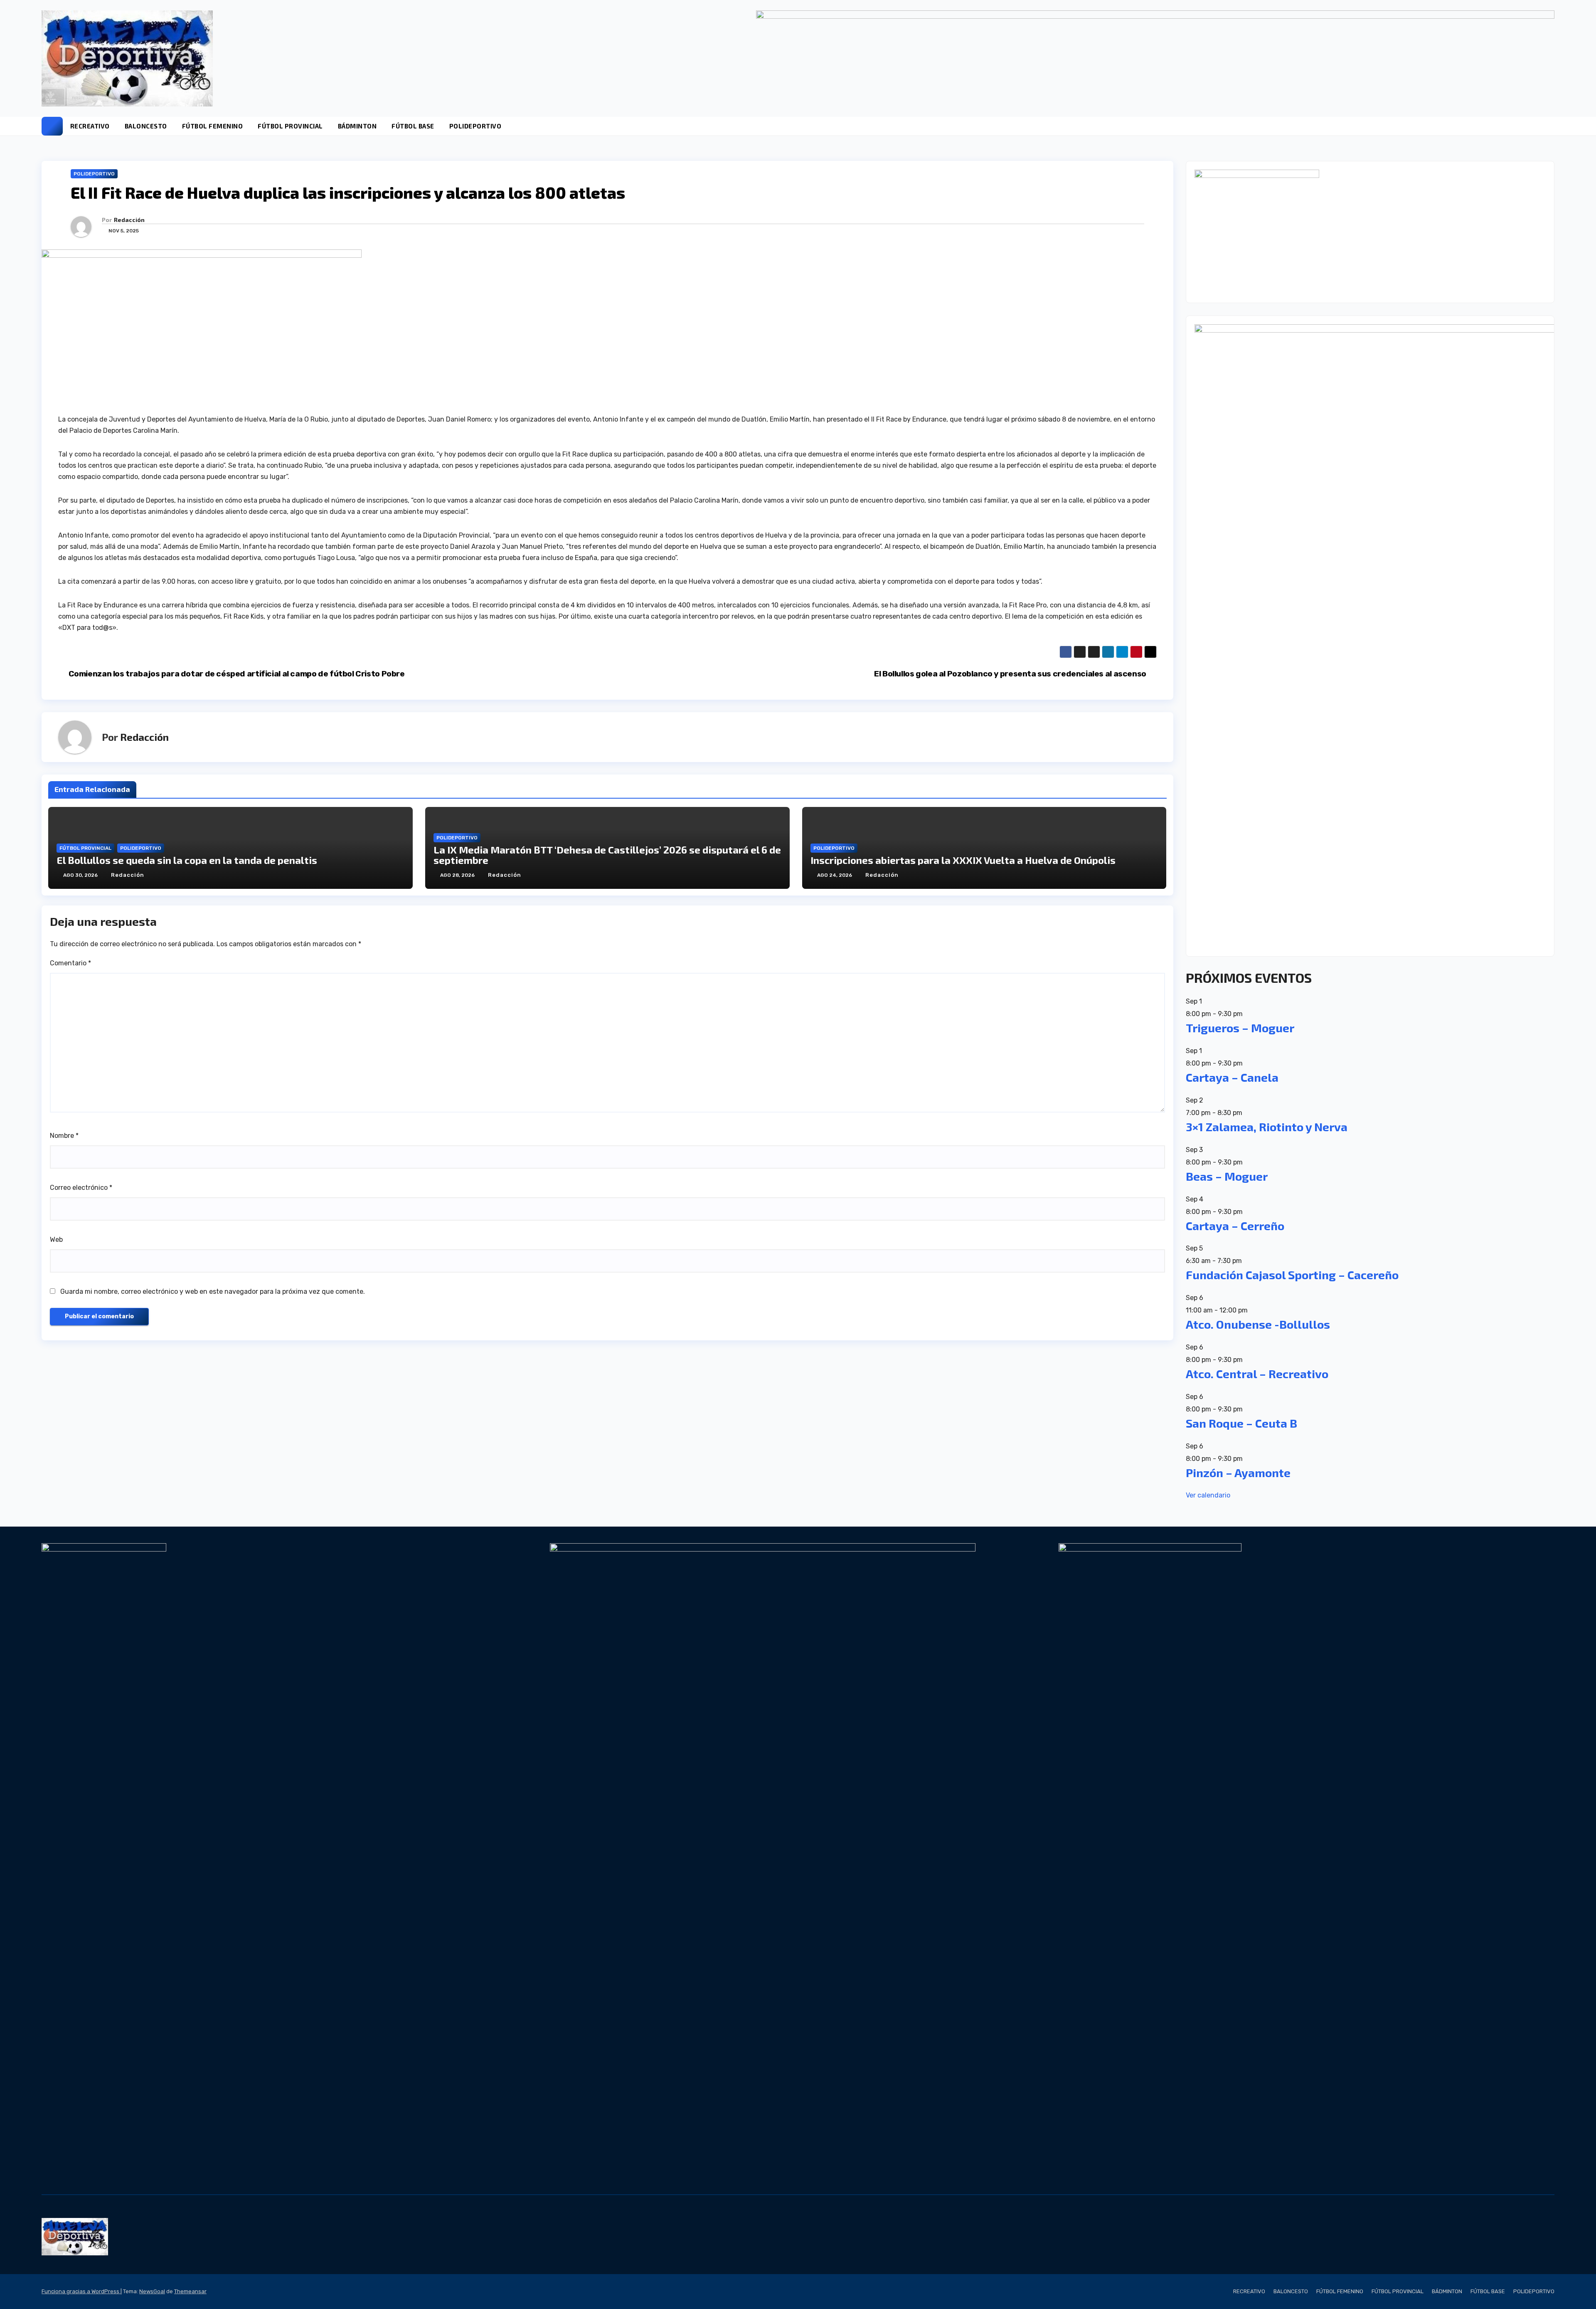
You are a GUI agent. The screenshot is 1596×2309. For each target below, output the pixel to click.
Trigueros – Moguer (1240, 1028)
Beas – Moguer (1227, 1176)
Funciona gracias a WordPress (81, 2291)
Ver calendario (1208, 1495)
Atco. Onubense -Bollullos (1258, 1324)
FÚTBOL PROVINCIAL (290, 126)
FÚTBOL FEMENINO (213, 126)
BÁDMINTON (357, 126)
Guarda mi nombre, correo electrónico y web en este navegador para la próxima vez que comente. (213, 1291)
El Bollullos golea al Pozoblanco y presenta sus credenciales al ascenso (1010, 674)
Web (56, 1240)
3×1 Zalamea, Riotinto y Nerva (1267, 1127)
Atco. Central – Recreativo (1257, 1374)
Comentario (70, 963)
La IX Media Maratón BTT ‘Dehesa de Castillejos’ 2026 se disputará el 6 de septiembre (607, 855)
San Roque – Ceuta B (1241, 1423)
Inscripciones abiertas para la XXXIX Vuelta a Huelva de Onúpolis (963, 860)
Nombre (64, 1136)
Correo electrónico (81, 1188)
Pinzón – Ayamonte (1238, 1473)
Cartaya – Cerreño (1235, 1226)
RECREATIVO (90, 126)
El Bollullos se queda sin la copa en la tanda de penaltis (187, 860)
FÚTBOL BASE (413, 126)
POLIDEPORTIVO (475, 126)
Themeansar (190, 2291)
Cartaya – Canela (1232, 1077)
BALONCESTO (146, 126)
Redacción (129, 220)
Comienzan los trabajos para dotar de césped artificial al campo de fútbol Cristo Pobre (237, 674)
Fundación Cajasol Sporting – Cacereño (1292, 1275)
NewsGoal (152, 2291)
